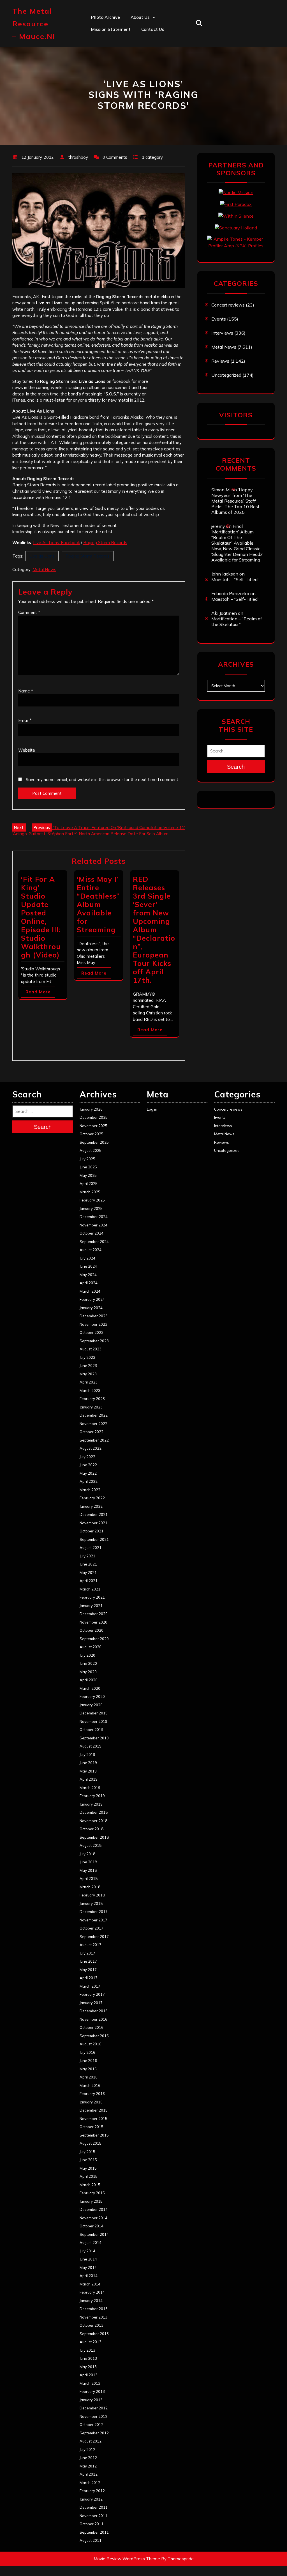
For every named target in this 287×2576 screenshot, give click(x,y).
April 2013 (89, 2375)
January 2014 (91, 2301)
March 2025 (90, 1192)
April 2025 (89, 1184)
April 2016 (89, 2077)
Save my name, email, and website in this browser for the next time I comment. (102, 780)
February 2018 (92, 1895)
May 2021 (88, 1573)
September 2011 (94, 2532)
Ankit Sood (142, 41)
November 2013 (93, 2317)
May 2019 (88, 1771)
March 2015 (90, 2185)
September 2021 (94, 1539)
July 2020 (87, 1655)
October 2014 (92, 2226)
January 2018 (91, 1903)
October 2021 (92, 1531)
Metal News (44, 569)
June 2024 (88, 1266)
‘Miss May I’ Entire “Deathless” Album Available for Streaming (98, 904)
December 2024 (94, 1217)
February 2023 (92, 1399)
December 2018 (94, 1812)
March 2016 (90, 2085)
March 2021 (90, 1589)
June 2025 (88, 1167)
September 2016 (94, 2036)
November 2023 (93, 1324)
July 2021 (87, 1556)
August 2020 (91, 1647)
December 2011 (94, 2507)
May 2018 (88, 1870)
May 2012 (88, 2466)
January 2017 (91, 2003)
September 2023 (94, 1341)
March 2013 (90, 2383)
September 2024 (94, 1242)
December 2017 (94, 1912)
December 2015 (94, 2110)
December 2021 (94, 1514)
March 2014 (90, 2284)
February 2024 (92, 1299)
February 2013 (92, 2391)
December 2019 (94, 1713)
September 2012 (94, 2433)
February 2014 (92, 2292)
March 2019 (90, 1788)
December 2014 (94, 2209)
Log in (152, 1109)
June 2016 (88, 2061)
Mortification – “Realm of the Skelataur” (237, 621)
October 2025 (92, 1134)
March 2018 (90, 1887)
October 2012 (92, 2425)
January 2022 (91, 1506)
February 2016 (92, 2094)
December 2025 (94, 1117)
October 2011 (92, 2524)
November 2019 (93, 1721)
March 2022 (90, 1490)
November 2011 (93, 2516)
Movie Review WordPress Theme (127, 2559)
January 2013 (91, 2400)
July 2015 (87, 2152)
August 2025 (91, 1150)
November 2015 (93, 2119)
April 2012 (89, 2474)
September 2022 (94, 1440)
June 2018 (88, 1862)
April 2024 (89, 1283)
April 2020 (89, 1680)
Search (236, 767)
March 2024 (90, 1291)
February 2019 (92, 1796)
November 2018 (93, 1821)
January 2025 (91, 1208)
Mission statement (111, 29)
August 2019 (91, 1746)
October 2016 (92, 2027)
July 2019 (87, 1755)
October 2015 (92, 2127)
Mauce (137, 78)
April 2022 (89, 1481)
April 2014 (89, 2276)
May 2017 (88, 1970)
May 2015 (88, 2168)
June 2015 (88, 2160)
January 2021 (91, 1606)
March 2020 (90, 1688)
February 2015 (92, 2193)
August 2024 (91, 1250)
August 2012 (91, 2441)
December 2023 (94, 1316)
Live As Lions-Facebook (56, 543)
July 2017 (87, 1953)
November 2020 (93, 1622)
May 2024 (88, 1275)
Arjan (136, 54)
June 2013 (88, 2358)
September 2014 (94, 2234)
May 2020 (88, 1672)
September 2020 (94, 1639)
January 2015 (91, 2201)
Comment (29, 612)
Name (26, 691)
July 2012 (87, 2450)
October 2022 (92, 1432)
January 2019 (91, 1804)
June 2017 (88, 1961)
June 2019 (88, 1763)
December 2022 (94, 1415)
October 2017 (92, 1928)
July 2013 (87, 2350)
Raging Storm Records (105, 543)
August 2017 (91, 1945)
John (135, 66)
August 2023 (91, 1349)
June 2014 (88, 2259)
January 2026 (91, 1109)
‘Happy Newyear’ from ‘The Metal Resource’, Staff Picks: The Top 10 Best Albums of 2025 (235, 501)
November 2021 (93, 1523)
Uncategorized (226, 375)
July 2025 (87, 1159)
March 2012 (90, 2483)
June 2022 (88, 1465)
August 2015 (91, 2143)
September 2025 (94, 1142)
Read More (38, 992)
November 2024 (93, 1225)
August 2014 (91, 2243)
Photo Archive (106, 17)
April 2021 (89, 1581)
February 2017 (92, 1994)
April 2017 (89, 1978)
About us (140, 17)
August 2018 (91, 1845)
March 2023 (90, 1391)
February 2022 (92, 1498)
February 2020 (92, 1696)
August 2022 (91, 1448)
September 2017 (94, 1937)
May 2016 (88, 2069)
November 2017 (93, 1920)
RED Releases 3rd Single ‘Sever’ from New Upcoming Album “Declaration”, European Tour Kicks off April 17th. (154, 930)
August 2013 (91, 2342)
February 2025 (92, 1200)
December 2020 (94, 1614)
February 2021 (92, 1597)
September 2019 (94, 1738)
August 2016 (91, 2044)
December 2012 (94, 2408)
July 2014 (87, 2251)
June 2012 (88, 2458)
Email (25, 720)
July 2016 (87, 2052)
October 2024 (92, 1233)
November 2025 (93, 1126)
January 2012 (91, 2499)
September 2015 (94, 2135)
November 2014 (93, 2218)
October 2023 (92, 1332)
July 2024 (87, 1258)
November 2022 (93, 1424)
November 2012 (93, 2416)
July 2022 (87, 1457)
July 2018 (87, 1854)
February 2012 (92, 2491)
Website (27, 750)
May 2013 (88, 2367)
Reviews (220, 361)
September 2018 (94, 1837)
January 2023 (91, 1407)
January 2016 (91, 2102)
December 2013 (94, 2309)
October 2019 (92, 1730)
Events (219, 319)
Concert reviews (228, 305)
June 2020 (88, 1663)
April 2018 (89, 1879)
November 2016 (93, 2019)
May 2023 (88, 1374)
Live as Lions (42, 556)
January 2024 (91, 1308)
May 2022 (88, 1473)
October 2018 (92, 1829)
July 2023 (87, 1357)
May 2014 (88, 2267)
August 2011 (91, 2540)
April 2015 (89, 2176)
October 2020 (92, 1630)
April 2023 (89, 1382)
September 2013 (94, 2334)
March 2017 (90, 1986)
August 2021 (91, 1548)
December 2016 (94, 2011)
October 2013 (92, 2325)
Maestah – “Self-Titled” (235, 579)
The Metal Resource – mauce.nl (34, 24)
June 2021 (88, 1564)
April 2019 (89, 1779)
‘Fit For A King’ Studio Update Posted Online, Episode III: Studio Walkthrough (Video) (41, 917)
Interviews (222, 333)
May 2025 (88, 1175)
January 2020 (91, 1705)
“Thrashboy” (143, 29)
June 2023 (88, 1366)
